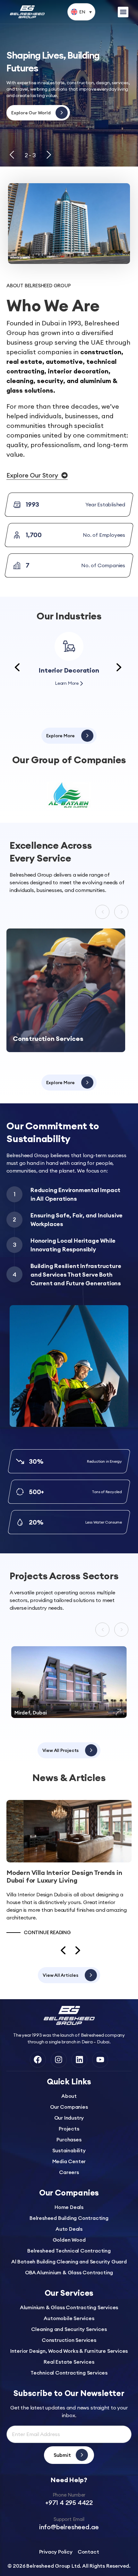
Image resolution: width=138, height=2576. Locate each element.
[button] (81, 12)
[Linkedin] (79, 2060)
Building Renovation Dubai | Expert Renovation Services (60, 1876)
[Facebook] (38, 2060)
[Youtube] (100, 2060)
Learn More (67, 683)
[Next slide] (49, 155)
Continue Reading (47, 1932)
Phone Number (69, 2495)
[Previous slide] (12, 155)
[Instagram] (59, 2060)
